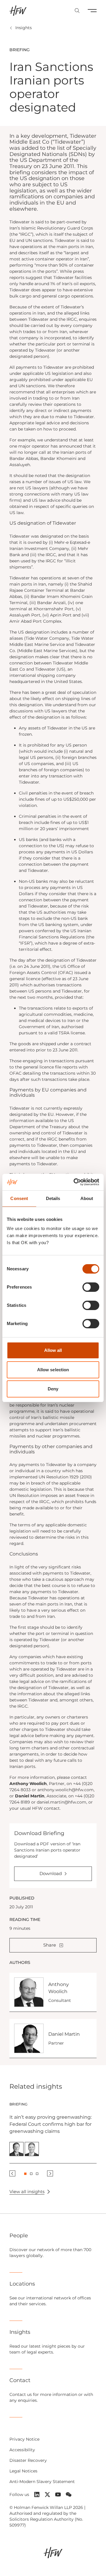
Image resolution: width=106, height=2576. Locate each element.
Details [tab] (53, 1198)
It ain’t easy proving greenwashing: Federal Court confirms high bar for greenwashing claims (50, 2124)
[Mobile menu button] (92, 11)
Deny (53, 1389)
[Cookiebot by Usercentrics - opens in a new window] (75, 1182)
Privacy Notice (24, 2439)
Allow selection (53, 1370)
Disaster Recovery (28, 2460)
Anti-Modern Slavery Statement (42, 2482)
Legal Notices (23, 2471)
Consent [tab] (19, 1198)
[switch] (91, 1287)
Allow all (53, 1350)
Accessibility (22, 2450)
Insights (24, 28)
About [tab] (87, 1198)
